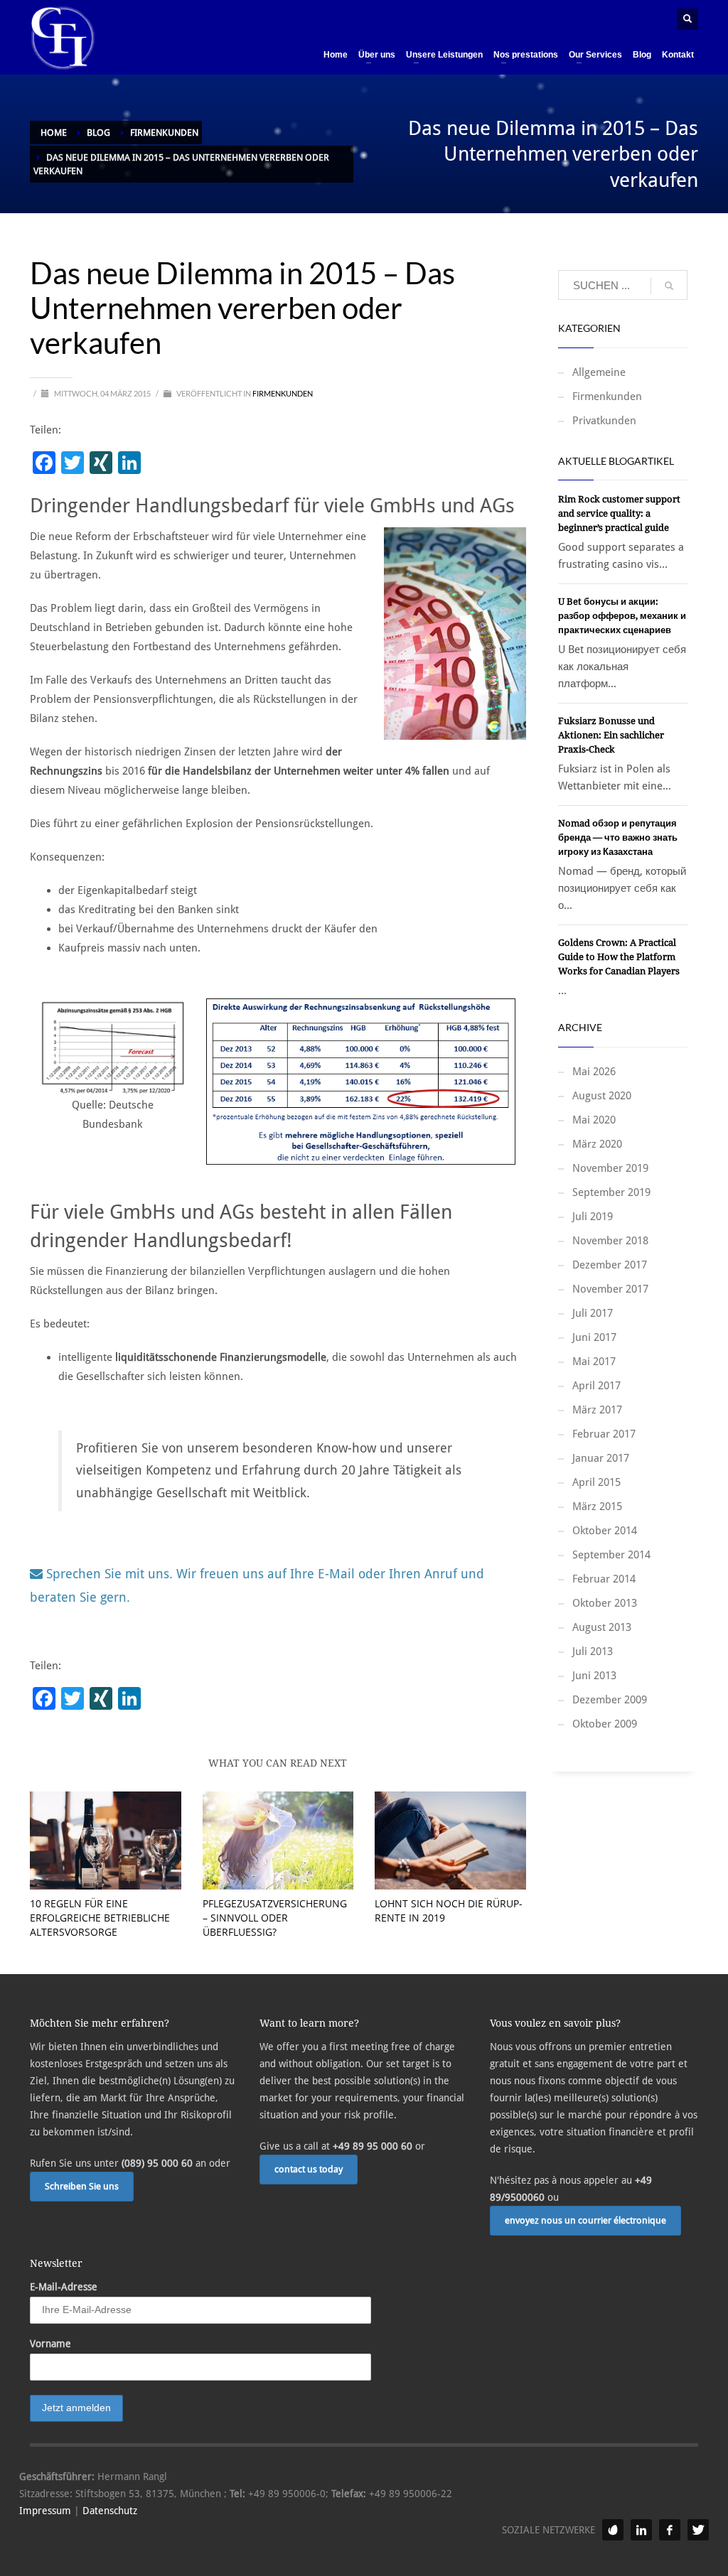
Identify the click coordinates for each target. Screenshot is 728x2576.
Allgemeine (599, 372)
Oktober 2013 (605, 1603)
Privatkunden (604, 421)
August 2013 (602, 1627)
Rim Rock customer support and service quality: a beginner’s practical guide (619, 513)
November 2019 (610, 1168)
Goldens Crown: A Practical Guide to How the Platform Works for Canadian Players (619, 957)
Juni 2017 (594, 1337)
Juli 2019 (593, 1217)
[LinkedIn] (641, 2530)
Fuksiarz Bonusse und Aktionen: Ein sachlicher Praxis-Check (611, 735)
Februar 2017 (604, 1434)
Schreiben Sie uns (82, 2186)
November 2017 (610, 1289)
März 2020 (597, 1144)
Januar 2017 (601, 1458)
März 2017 (597, 1410)
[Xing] (613, 2530)
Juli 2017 (593, 1313)
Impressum (45, 2511)
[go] (669, 286)
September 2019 (611, 1192)
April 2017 (596, 1386)
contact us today (309, 2169)
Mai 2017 (594, 1362)
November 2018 (610, 1241)
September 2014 (611, 1555)
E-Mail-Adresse (64, 2287)
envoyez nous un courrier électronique (585, 2220)
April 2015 (596, 1482)
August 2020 (602, 1096)
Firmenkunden (283, 393)
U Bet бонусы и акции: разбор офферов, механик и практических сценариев (622, 616)
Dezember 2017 (610, 1265)
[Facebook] (670, 2530)
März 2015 (597, 1507)
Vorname (50, 2344)
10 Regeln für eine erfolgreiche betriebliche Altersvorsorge (100, 1918)
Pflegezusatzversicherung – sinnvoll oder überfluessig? (275, 1918)
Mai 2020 (594, 1120)
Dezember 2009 (610, 1700)
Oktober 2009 (605, 1724)
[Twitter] (698, 2530)
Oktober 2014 (605, 1531)
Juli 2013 (593, 1651)
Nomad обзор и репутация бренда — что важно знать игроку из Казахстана (618, 837)
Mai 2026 (594, 1072)
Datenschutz (110, 2511)
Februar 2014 (604, 1579)
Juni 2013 (594, 1676)
